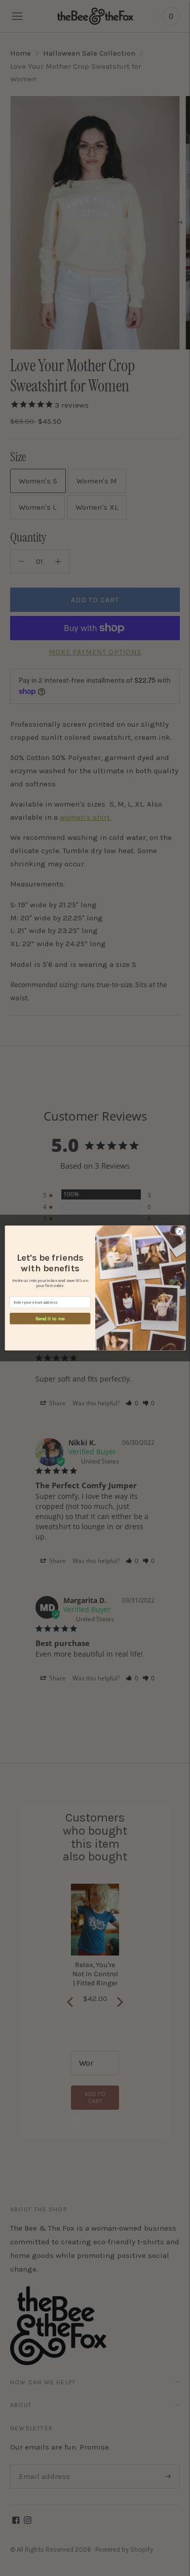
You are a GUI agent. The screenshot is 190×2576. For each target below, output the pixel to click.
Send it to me (50, 1318)
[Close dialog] (179, 1231)
